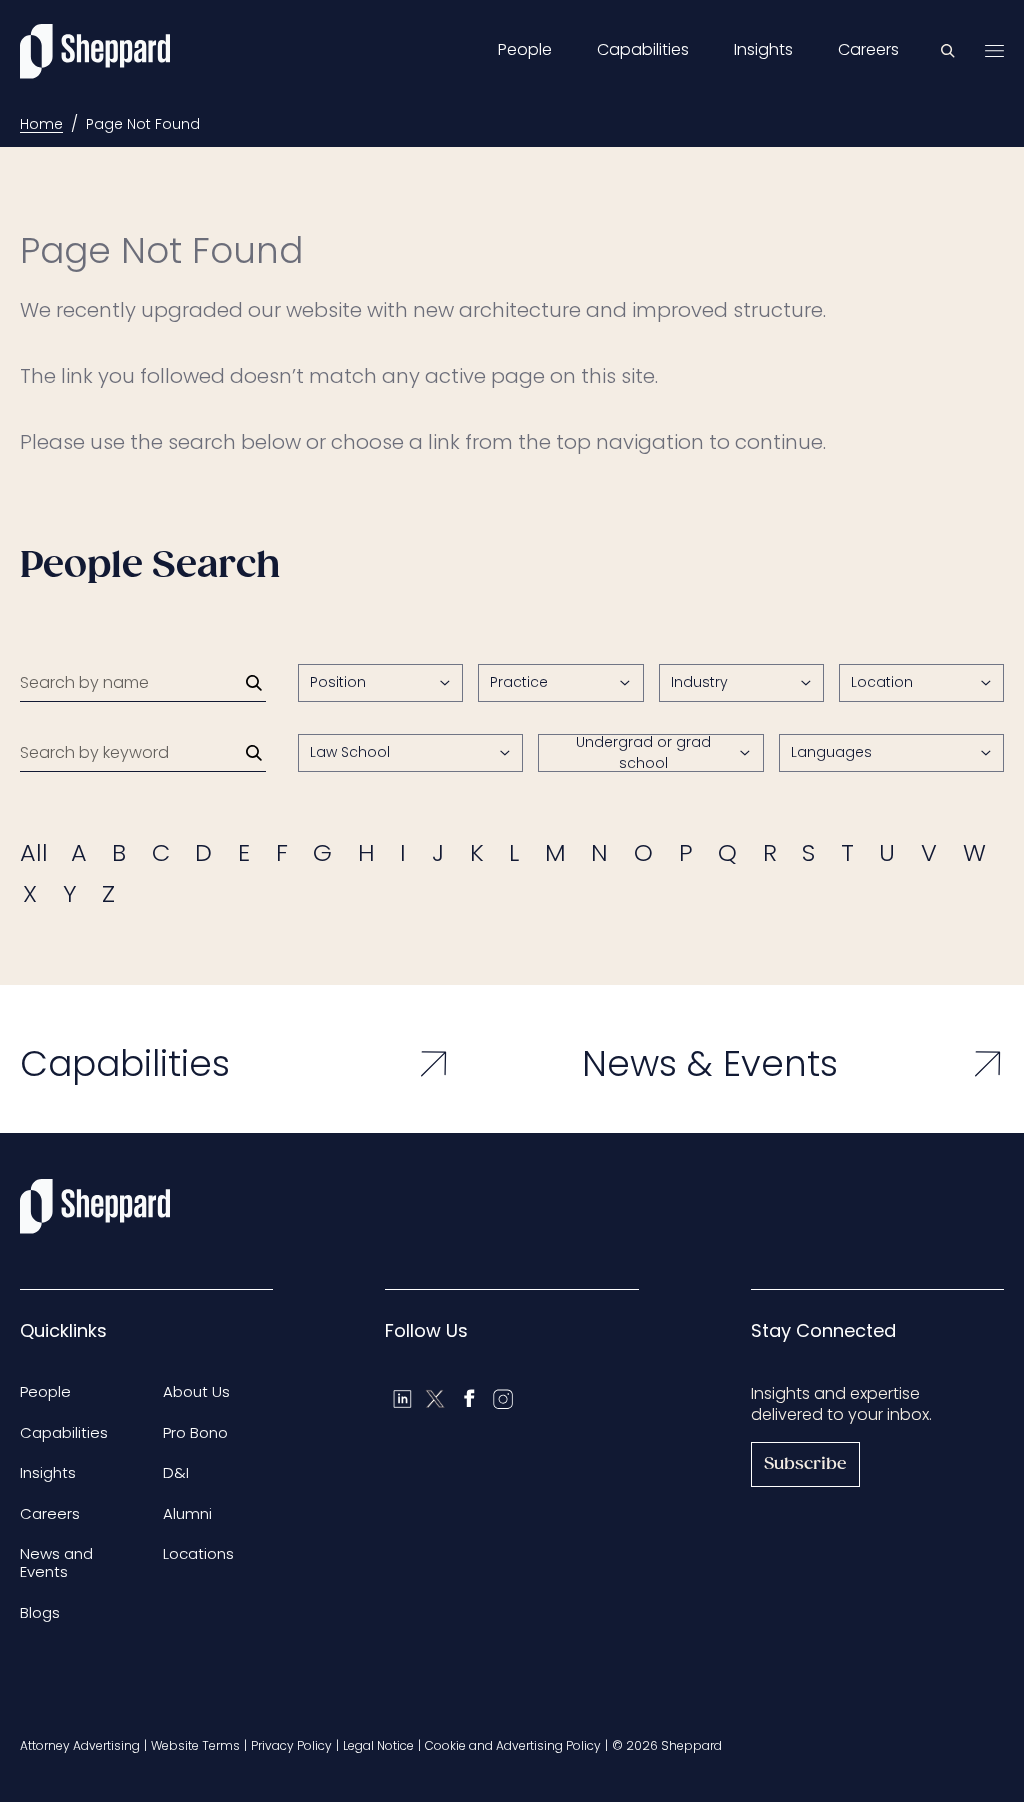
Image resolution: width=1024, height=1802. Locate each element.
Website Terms (195, 1745)
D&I (176, 1472)
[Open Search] (948, 51)
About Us (196, 1391)
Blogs (40, 1612)
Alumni (187, 1513)
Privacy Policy (291, 1745)
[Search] (254, 683)
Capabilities (643, 50)
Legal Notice (378, 1745)
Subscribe (805, 1464)
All (34, 852)
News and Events (56, 1562)
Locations (198, 1553)
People (525, 50)
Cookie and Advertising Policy (513, 1745)
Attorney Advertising (80, 1745)
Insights (763, 50)
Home (41, 124)
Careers (868, 50)
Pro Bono (195, 1432)
